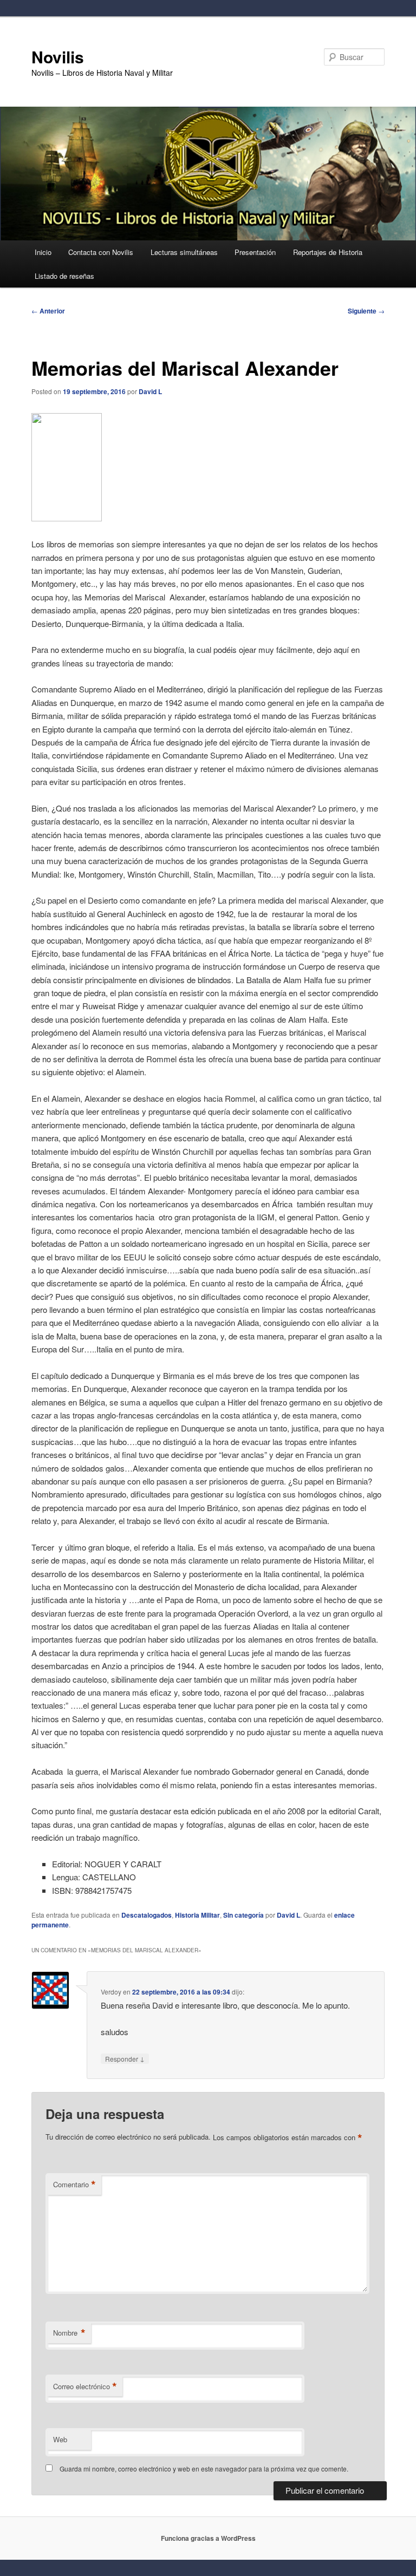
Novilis (58, 57)
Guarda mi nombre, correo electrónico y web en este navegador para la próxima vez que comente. (204, 2469)
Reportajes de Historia (328, 252)
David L (150, 391)
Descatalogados (147, 1915)
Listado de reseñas (64, 276)
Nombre (69, 2333)
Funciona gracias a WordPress (208, 2538)
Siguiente (366, 311)
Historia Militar (197, 1915)
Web (60, 2439)
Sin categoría (243, 1915)
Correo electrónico (85, 2387)
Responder (125, 2058)
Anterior (48, 311)
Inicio (43, 252)
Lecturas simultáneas (184, 252)
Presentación (255, 252)
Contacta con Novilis (101, 252)
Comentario (74, 2185)
